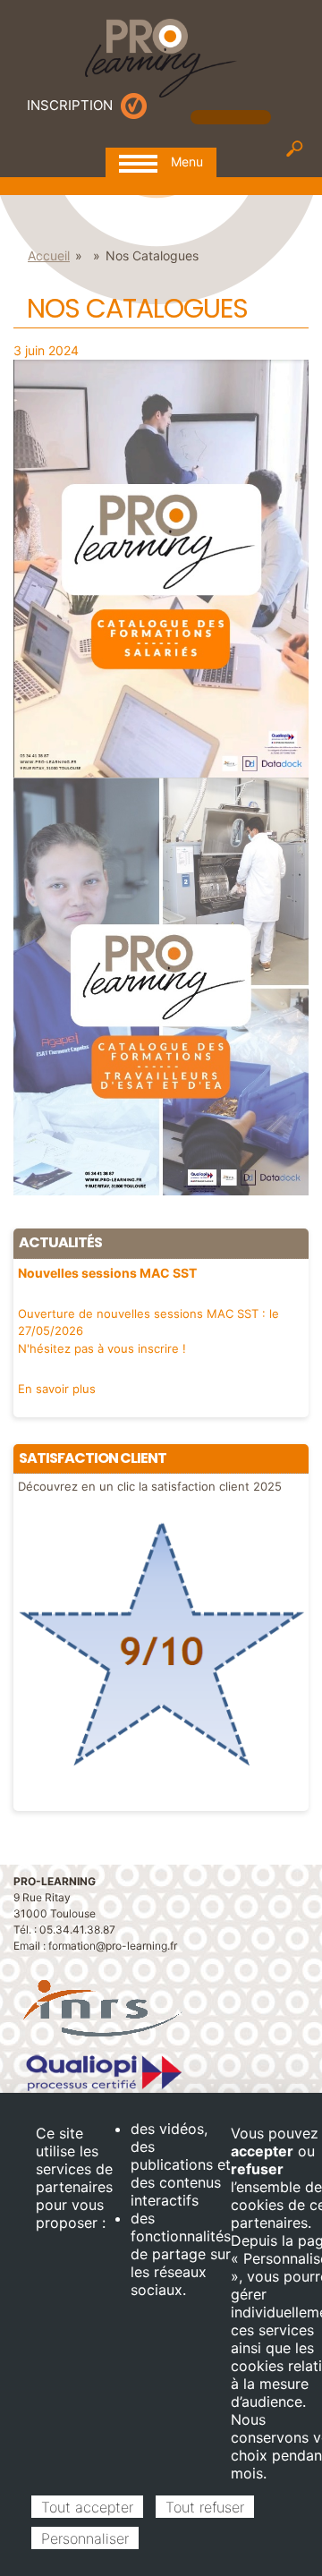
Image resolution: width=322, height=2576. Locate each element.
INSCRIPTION (70, 105)
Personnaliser (85, 2538)
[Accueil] (161, 57)
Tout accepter (87, 2507)
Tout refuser (205, 2507)
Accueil (49, 255)
